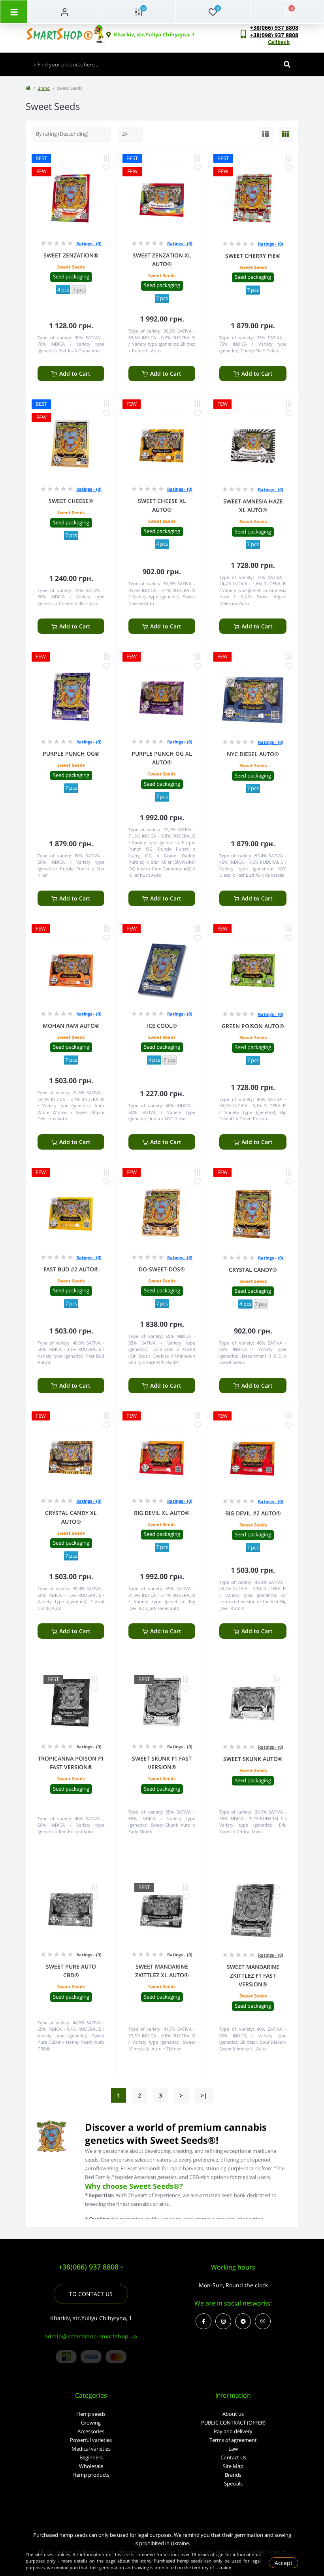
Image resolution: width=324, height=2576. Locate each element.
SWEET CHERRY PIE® (253, 256)
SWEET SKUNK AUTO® (253, 1759)
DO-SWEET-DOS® (162, 1269)
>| (204, 2095)
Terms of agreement (233, 2440)
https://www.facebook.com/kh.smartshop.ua (203, 2321)
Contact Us (233, 2457)
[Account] (65, 12)
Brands (233, 2475)
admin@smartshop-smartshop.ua (91, 2336)
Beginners (91, 2457)
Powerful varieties (91, 2440)
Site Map (233, 2466)
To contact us (91, 2294)
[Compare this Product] (107, 158)
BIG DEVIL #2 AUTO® (253, 1513)
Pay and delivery (233, 2431)
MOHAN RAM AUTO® (71, 1026)
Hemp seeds (91, 2414)
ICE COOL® (162, 1026)
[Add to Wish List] (107, 168)
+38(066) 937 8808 (274, 27)
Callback (279, 42)
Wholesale (91, 2466)
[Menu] (14, 12)
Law (233, 2449)
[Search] (287, 64)
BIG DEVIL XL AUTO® (162, 1513)
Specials (233, 2483)
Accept (283, 2563)
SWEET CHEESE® (71, 501)
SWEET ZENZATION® (71, 255)
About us (233, 2414)
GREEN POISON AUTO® (253, 1026)
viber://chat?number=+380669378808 (263, 2321)
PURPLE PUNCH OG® (71, 754)
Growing (91, 2423)
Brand (44, 88)
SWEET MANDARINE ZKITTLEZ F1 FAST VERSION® (253, 1976)
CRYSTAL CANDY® (253, 1270)
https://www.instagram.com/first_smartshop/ (223, 2321)
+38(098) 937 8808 (274, 35)
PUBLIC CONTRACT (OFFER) (233, 2423)
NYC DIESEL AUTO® (253, 754)
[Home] (28, 88)
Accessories (91, 2431)
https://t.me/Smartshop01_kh (243, 2321)
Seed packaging (71, 276)
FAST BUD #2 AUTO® (71, 1269)
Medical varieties (91, 2449)
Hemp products (91, 2475)
